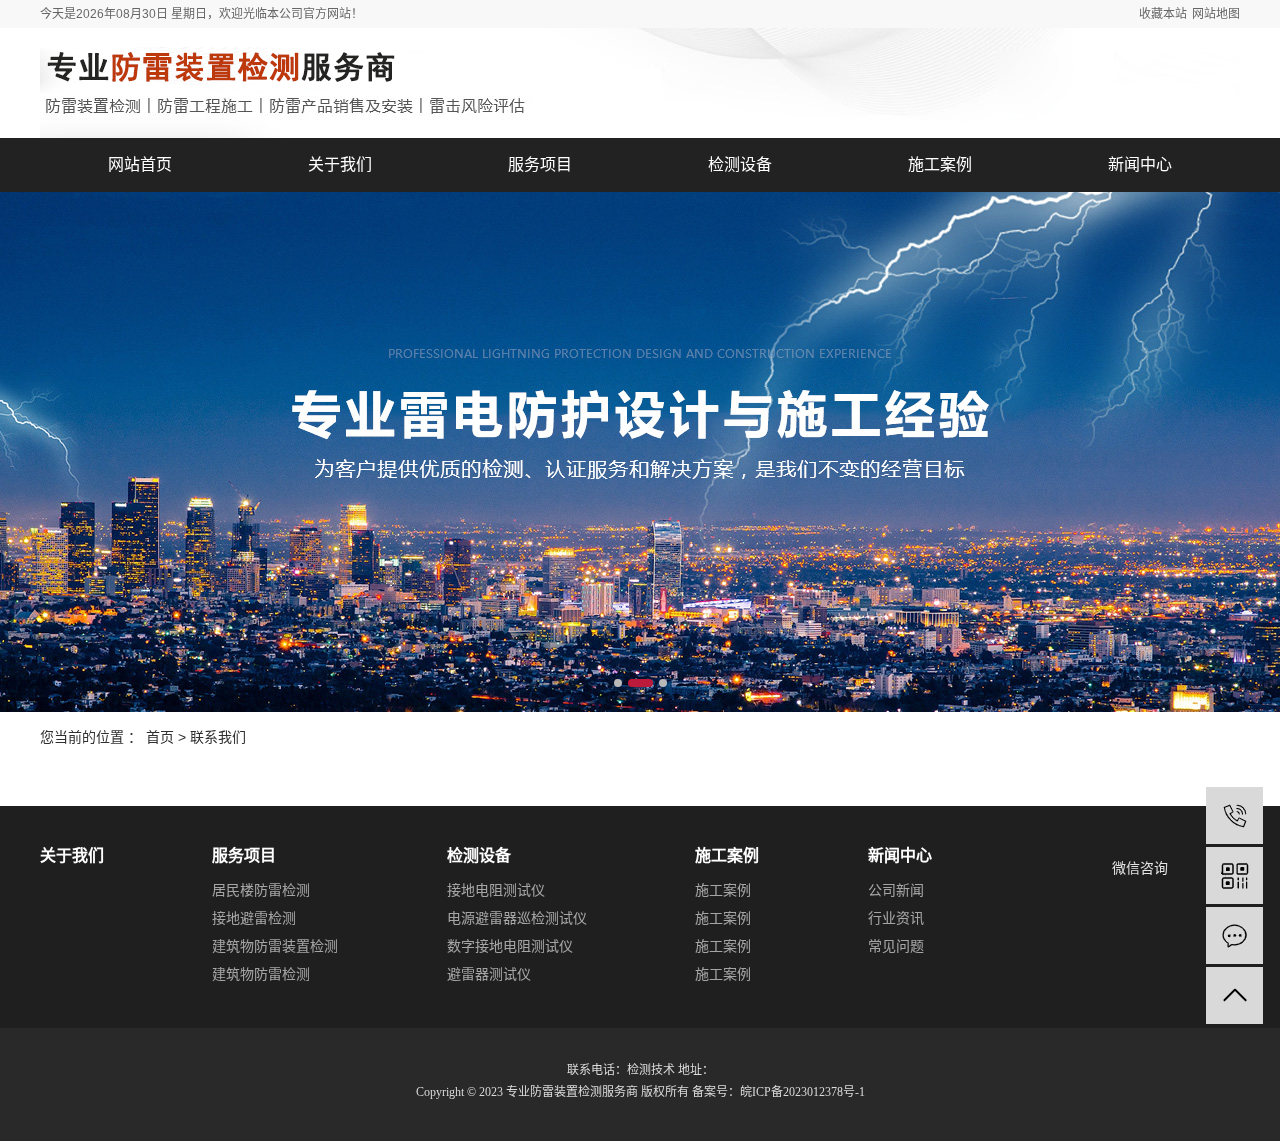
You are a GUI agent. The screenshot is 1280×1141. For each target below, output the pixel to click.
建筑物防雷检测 (261, 974)
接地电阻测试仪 (496, 890)
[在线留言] (1234, 935)
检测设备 (740, 164)
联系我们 (218, 737)
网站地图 (1216, 14)
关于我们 (340, 164)
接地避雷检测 (254, 918)
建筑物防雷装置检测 (275, 946)
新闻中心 (1140, 164)
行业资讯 (896, 918)
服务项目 (540, 164)
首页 (160, 737)
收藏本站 (1163, 14)
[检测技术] (1234, 815)
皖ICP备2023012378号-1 (802, 1092)
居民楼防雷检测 (261, 890)
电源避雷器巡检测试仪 (517, 918)
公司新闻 (896, 890)
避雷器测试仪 (489, 974)
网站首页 (140, 164)
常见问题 (896, 946)
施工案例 (940, 164)
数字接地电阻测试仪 (510, 946)
